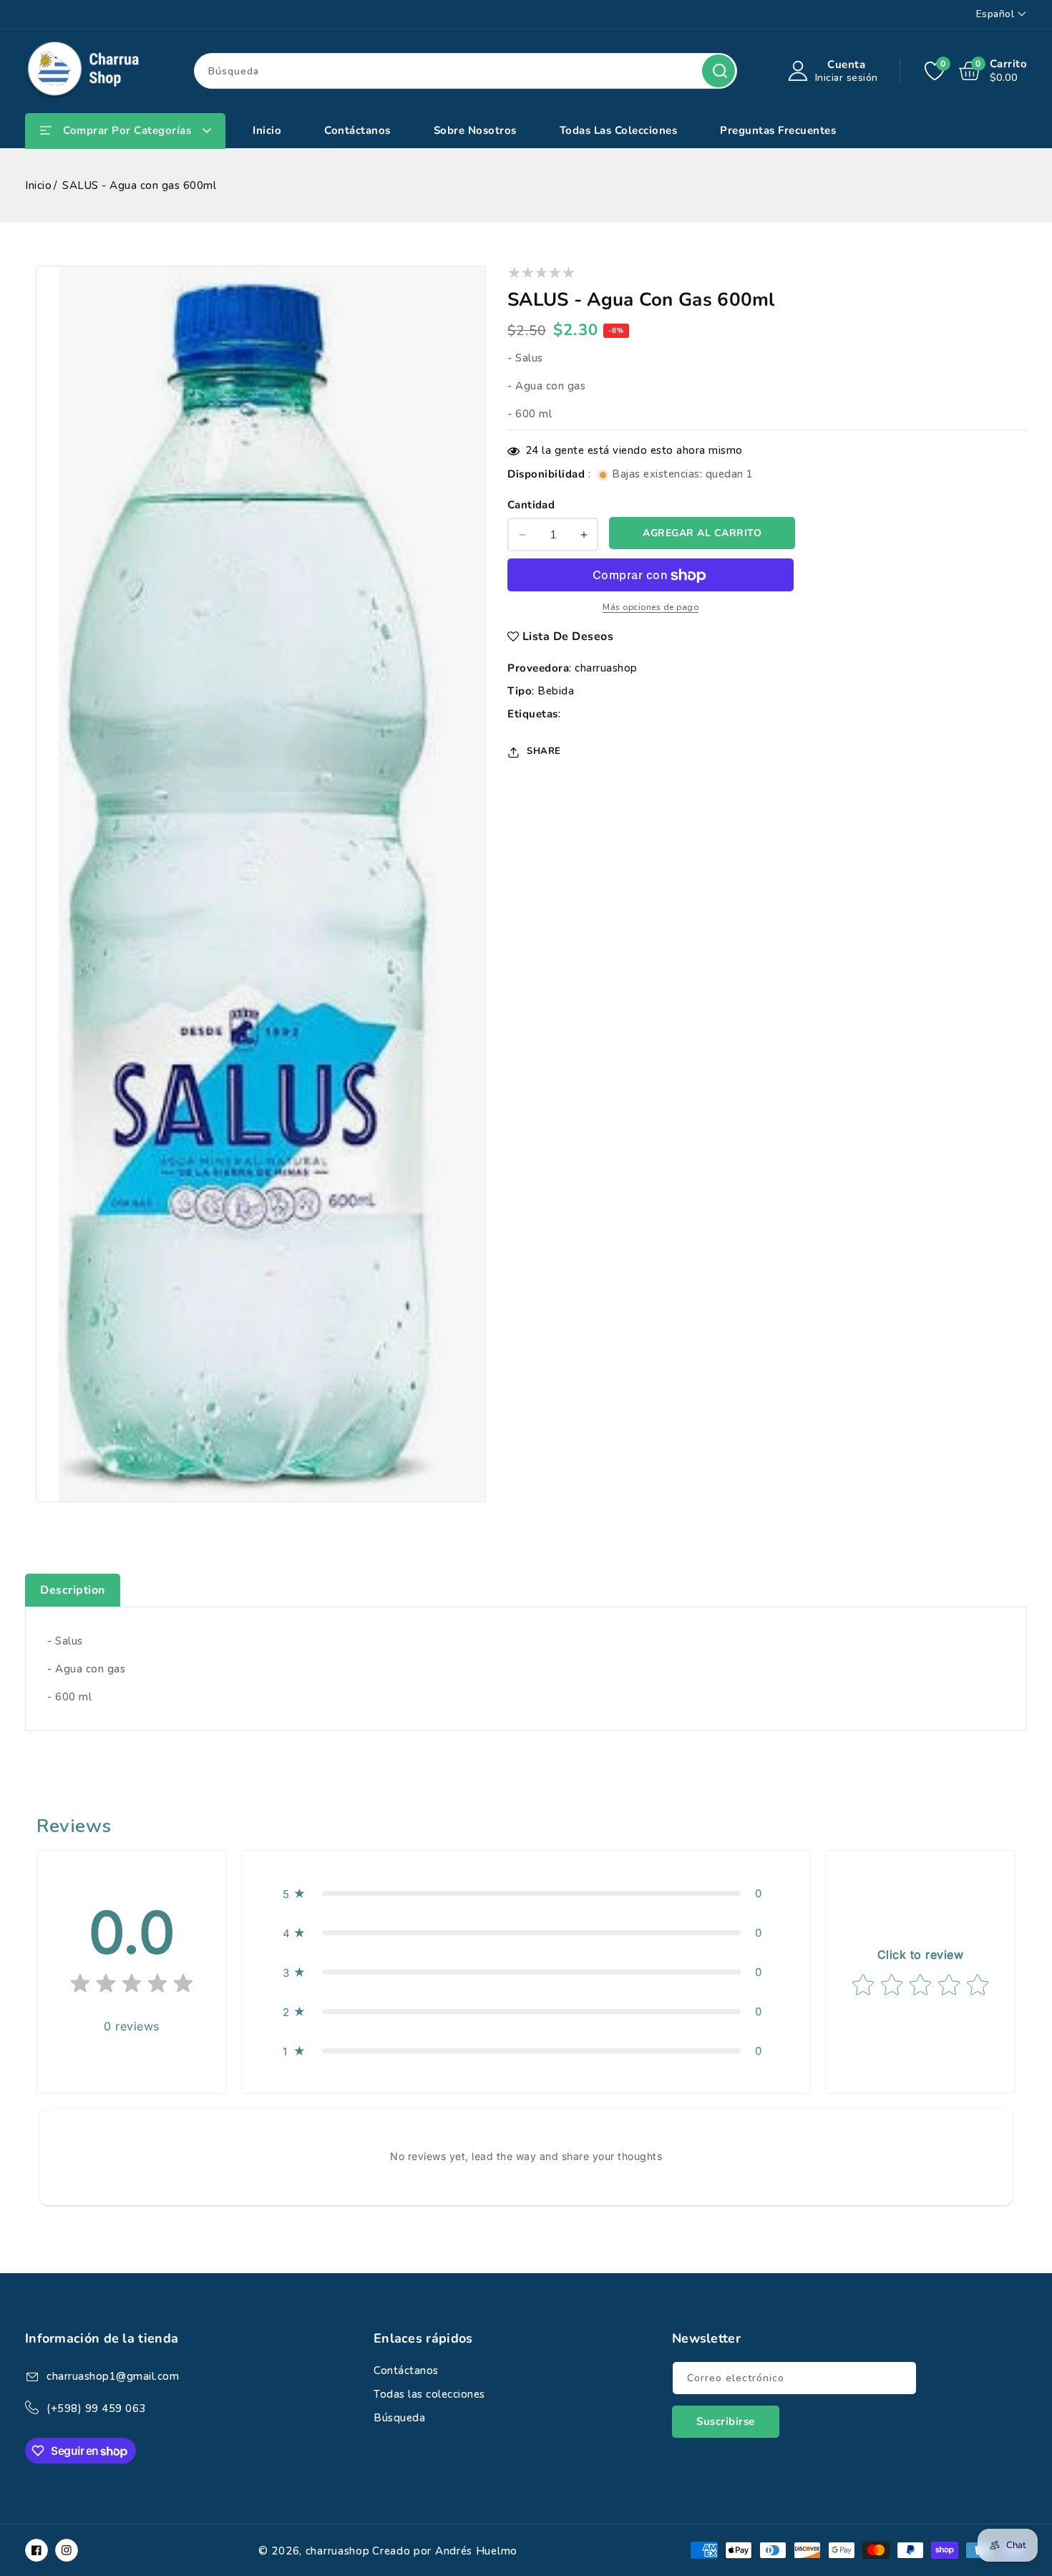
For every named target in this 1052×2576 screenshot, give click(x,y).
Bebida (556, 692)
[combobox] (466, 71)
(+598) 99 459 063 (96, 2408)
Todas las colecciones (429, 2394)
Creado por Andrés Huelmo (445, 2551)
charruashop (606, 669)
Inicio (38, 185)
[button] (526, 1893)
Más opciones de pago (651, 608)
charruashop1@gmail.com (113, 2376)
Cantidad (531, 505)
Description (73, 1590)
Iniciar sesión (847, 78)
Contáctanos (406, 2371)
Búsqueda (719, 71)
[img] (132, 1986)
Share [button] (544, 752)
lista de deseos (568, 637)
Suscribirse (726, 2421)
